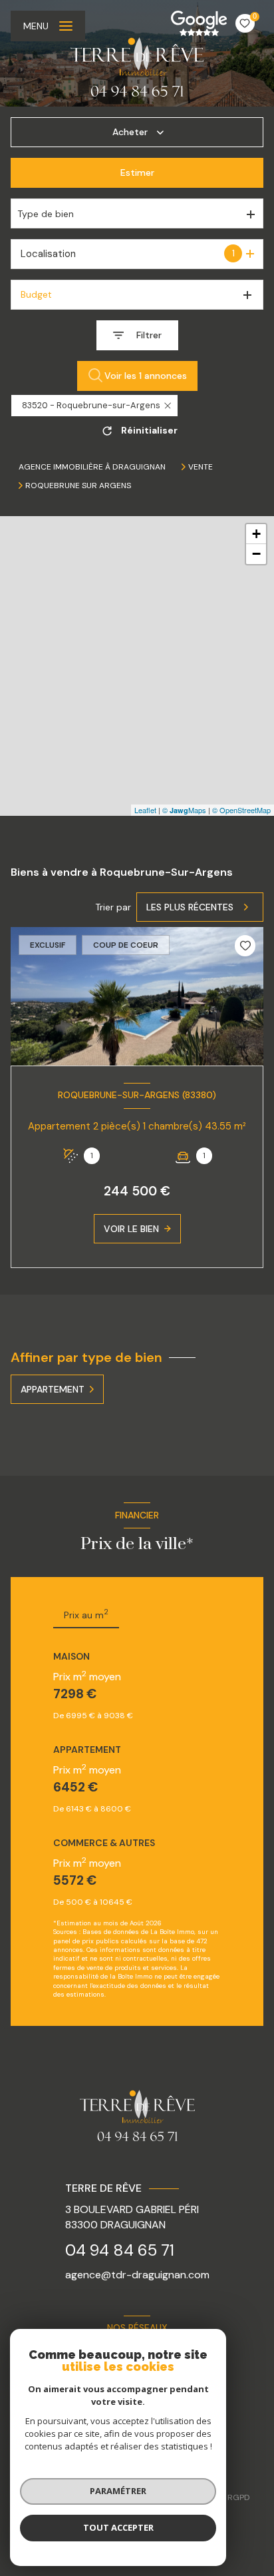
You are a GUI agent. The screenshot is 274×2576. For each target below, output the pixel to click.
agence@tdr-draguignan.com (137, 2275)
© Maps (184, 810)
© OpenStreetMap (241, 810)
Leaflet (145, 810)
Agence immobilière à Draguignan (92, 467)
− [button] (256, 554)
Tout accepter (118, 2527)
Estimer (137, 172)
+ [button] (256, 534)
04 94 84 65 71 (120, 2250)
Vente (201, 467)
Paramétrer (118, 2491)
